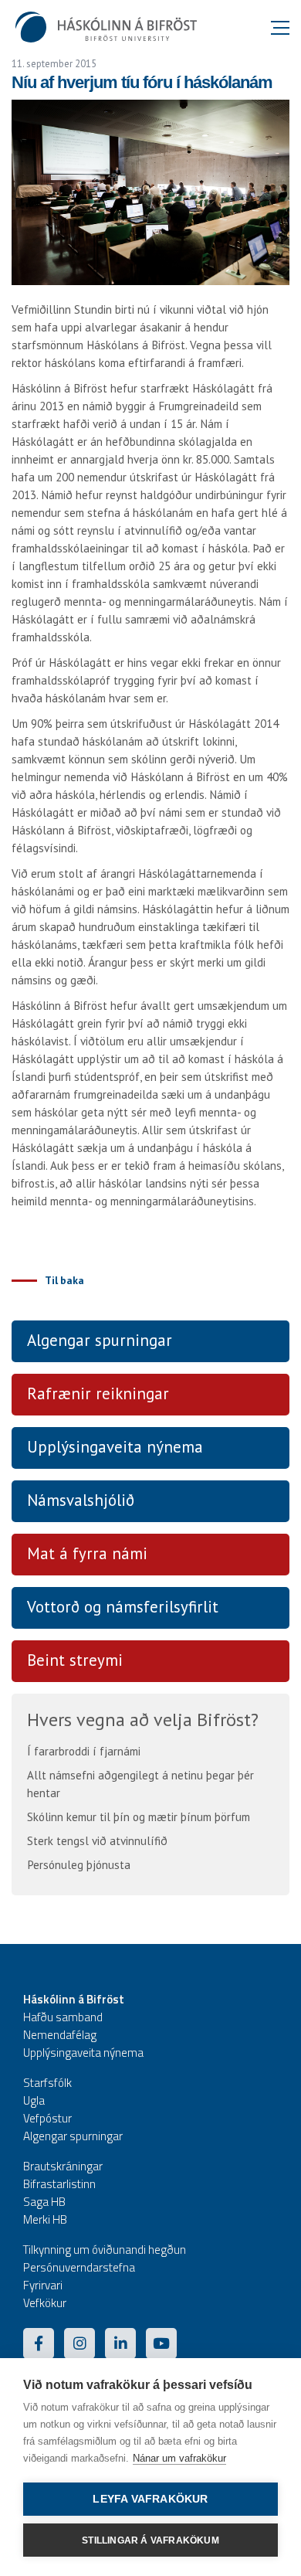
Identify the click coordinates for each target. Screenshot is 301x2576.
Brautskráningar (63, 2166)
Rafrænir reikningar (98, 1393)
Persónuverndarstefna (79, 2267)
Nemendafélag (60, 2035)
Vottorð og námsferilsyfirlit (123, 1607)
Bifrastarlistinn (59, 2184)
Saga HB (44, 2202)
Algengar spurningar (100, 1340)
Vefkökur (45, 2303)
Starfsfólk (47, 2083)
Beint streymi (75, 1660)
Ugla (34, 2100)
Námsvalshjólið (81, 1500)
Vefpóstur (47, 2118)
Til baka (64, 1280)
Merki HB (45, 2219)
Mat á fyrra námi (87, 1553)
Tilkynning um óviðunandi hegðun (105, 2250)
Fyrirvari (43, 2285)
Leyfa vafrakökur (150, 2499)
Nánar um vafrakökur (179, 2458)
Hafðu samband (63, 2017)
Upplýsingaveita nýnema (115, 1447)
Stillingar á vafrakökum (150, 2540)
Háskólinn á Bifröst (74, 1999)
